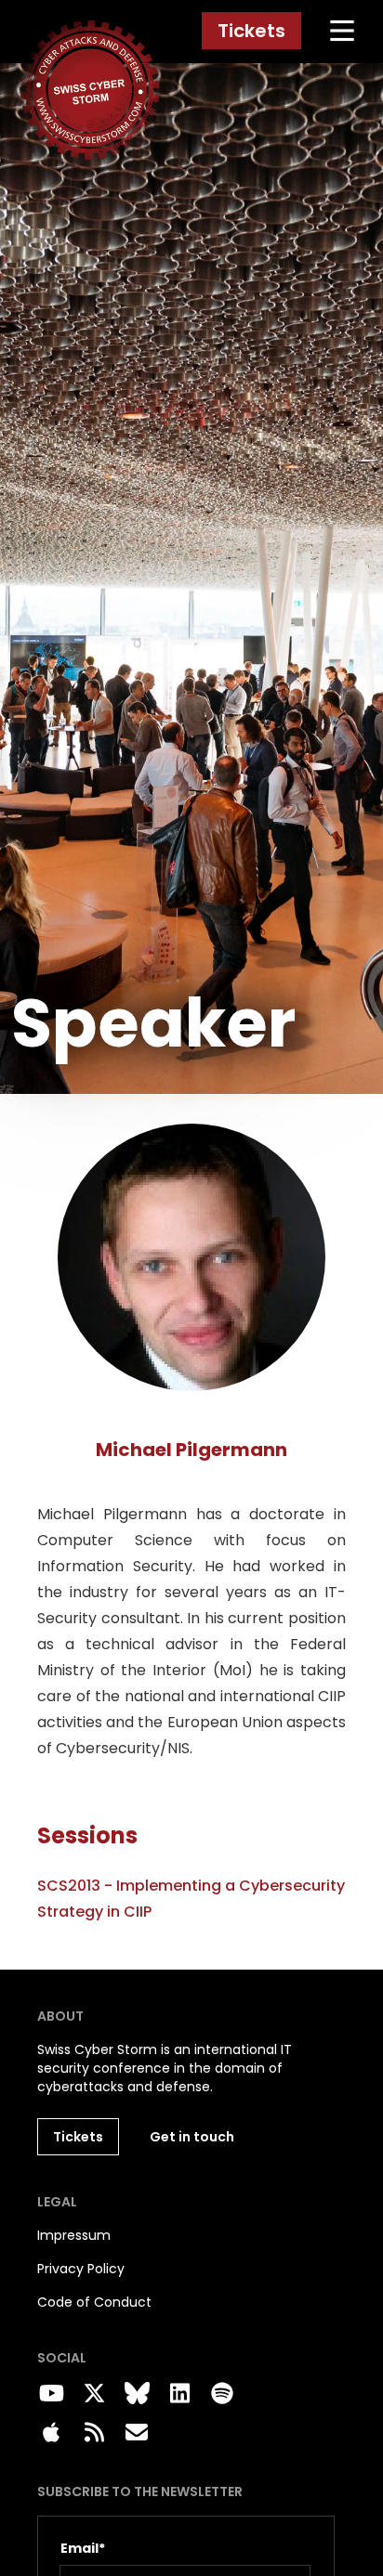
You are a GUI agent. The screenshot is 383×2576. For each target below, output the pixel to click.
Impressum (74, 2235)
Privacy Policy (81, 2269)
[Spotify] (222, 2394)
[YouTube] (51, 2394)
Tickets (251, 31)
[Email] (137, 2433)
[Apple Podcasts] (51, 2433)
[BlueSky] (137, 2394)
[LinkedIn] (179, 2394)
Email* (83, 2548)
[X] (94, 2394)
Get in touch (192, 2137)
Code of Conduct (94, 2302)
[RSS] (94, 2433)
